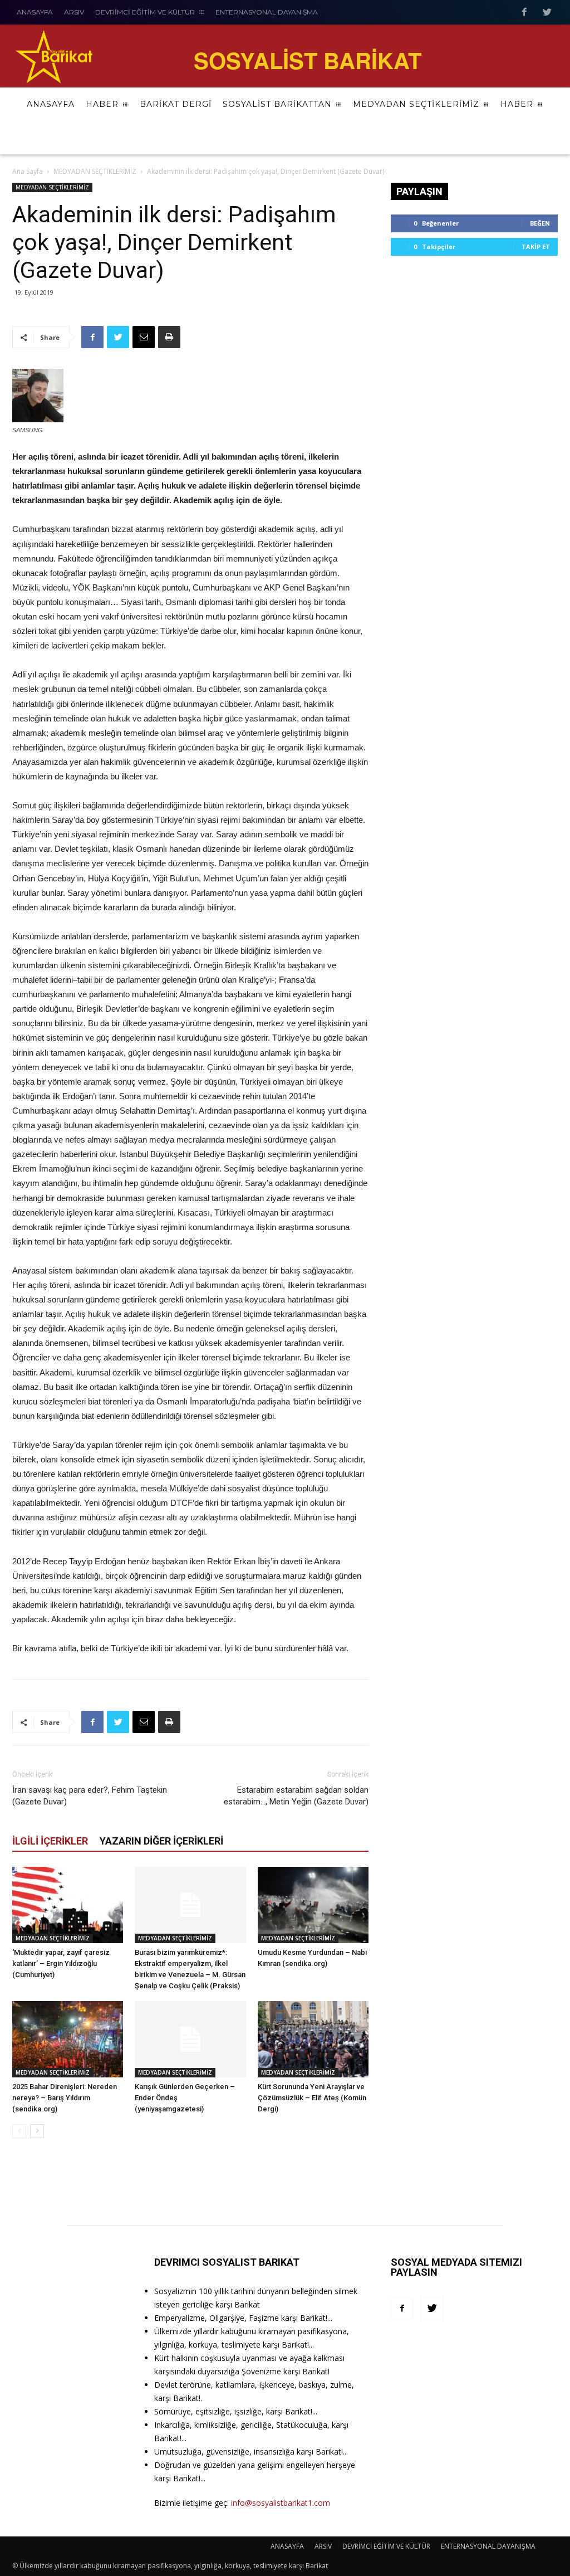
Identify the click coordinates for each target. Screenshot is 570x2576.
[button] (542, 138)
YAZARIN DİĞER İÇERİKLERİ (161, 1841)
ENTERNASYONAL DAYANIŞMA (488, 2546)
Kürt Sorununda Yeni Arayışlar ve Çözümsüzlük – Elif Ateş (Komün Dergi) (312, 2098)
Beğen (540, 223)
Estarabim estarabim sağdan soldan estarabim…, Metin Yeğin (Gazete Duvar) (296, 1796)
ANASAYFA (287, 2546)
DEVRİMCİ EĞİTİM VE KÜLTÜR (386, 2546)
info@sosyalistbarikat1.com (281, 2503)
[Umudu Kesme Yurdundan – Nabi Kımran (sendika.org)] (313, 1905)
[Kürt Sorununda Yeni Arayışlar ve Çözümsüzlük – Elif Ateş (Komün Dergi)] (313, 2039)
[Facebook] (402, 2309)
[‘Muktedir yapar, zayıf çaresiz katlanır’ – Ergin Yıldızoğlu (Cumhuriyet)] (68, 1905)
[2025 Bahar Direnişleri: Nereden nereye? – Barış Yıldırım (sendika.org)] (68, 2039)
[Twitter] (432, 2309)
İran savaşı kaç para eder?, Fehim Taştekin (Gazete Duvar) (90, 1796)
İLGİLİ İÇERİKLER (50, 1841)
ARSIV (323, 2546)
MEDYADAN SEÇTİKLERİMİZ (95, 171)
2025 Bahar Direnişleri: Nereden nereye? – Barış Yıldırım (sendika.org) (65, 2098)
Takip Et (536, 247)
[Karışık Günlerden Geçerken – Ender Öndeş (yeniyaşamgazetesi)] (190, 2039)
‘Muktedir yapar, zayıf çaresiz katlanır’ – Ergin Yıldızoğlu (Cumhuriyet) (61, 1963)
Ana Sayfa (28, 171)
